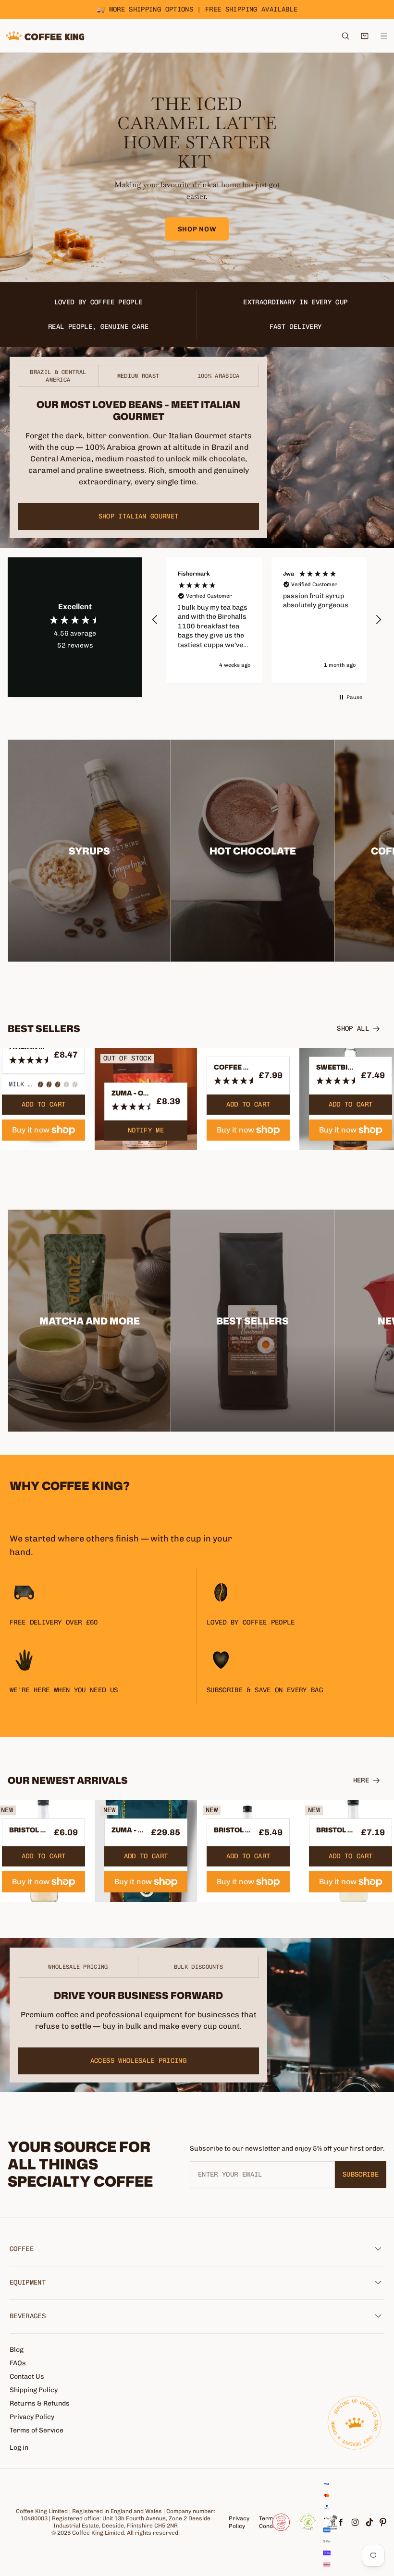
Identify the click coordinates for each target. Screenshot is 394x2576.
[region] (267, 620)
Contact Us (27, 2377)
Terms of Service (37, 2430)
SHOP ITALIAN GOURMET (139, 516)
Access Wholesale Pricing (138, 2061)
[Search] (345, 36)
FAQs (18, 2363)
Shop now (197, 229)
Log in (19, 2448)
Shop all (353, 1029)
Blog (17, 2350)
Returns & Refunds (40, 2403)
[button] (155, 620)
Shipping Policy (34, 2390)
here (361, 1780)
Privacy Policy (32, 2417)
